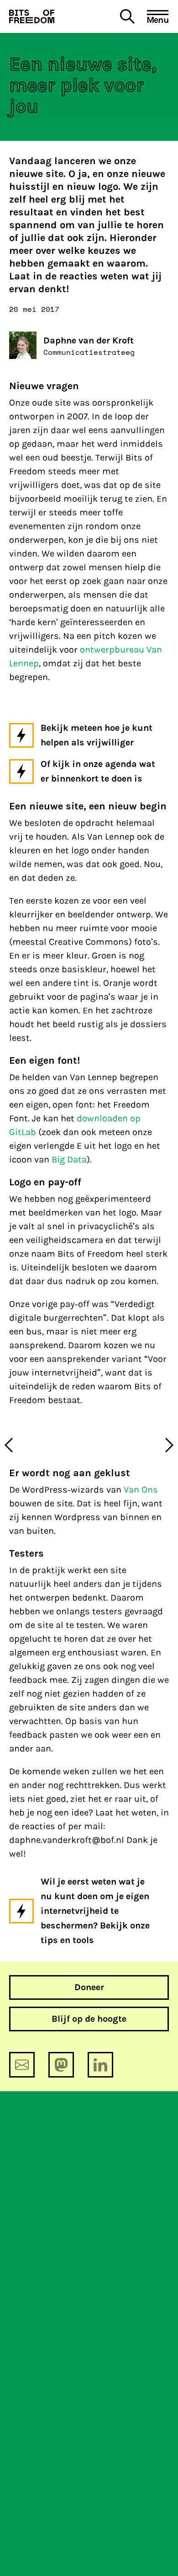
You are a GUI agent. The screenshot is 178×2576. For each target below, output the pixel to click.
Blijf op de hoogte (89, 2019)
